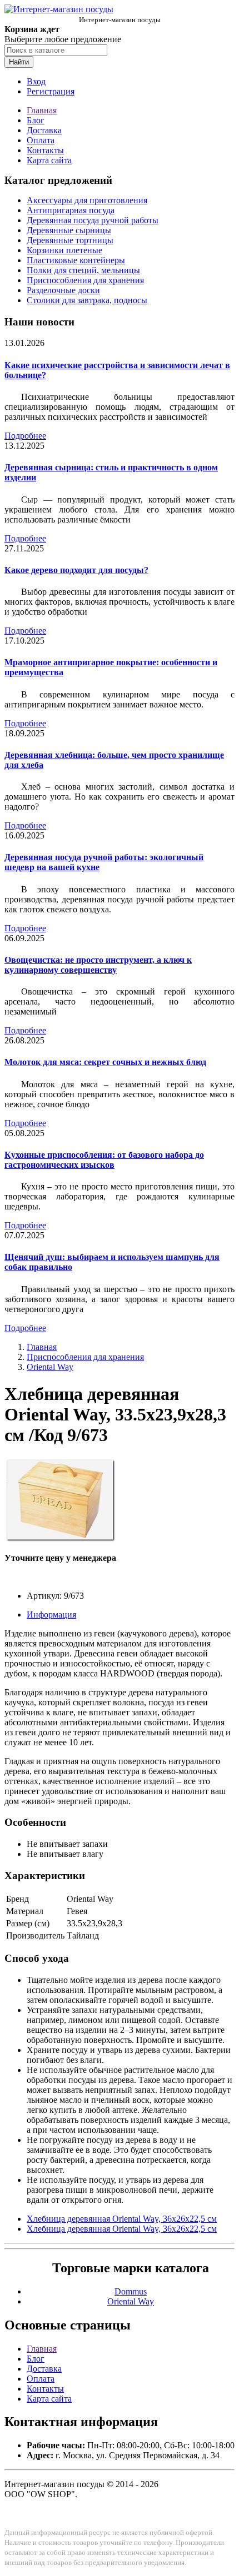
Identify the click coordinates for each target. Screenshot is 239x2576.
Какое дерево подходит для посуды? (76, 570)
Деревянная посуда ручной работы (93, 220)
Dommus (131, 2291)
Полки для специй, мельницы (83, 270)
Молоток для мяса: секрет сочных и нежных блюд (105, 1062)
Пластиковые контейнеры (76, 260)
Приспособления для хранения (85, 280)
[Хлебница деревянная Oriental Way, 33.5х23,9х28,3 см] (60, 1539)
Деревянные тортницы (70, 240)
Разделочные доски (63, 290)
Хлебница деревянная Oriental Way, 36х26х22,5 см (122, 2219)
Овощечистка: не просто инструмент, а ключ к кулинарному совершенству (98, 965)
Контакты (45, 150)
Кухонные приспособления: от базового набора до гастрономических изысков (104, 1160)
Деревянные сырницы (69, 230)
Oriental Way (50, 1367)
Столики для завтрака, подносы (87, 300)
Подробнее (25, 436)
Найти (19, 62)
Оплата (41, 140)
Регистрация (51, 91)
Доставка (44, 130)
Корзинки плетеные (64, 250)
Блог (36, 120)
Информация (51, 1615)
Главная (42, 110)
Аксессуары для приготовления (87, 200)
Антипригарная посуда (71, 210)
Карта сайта (49, 160)
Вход (36, 81)
